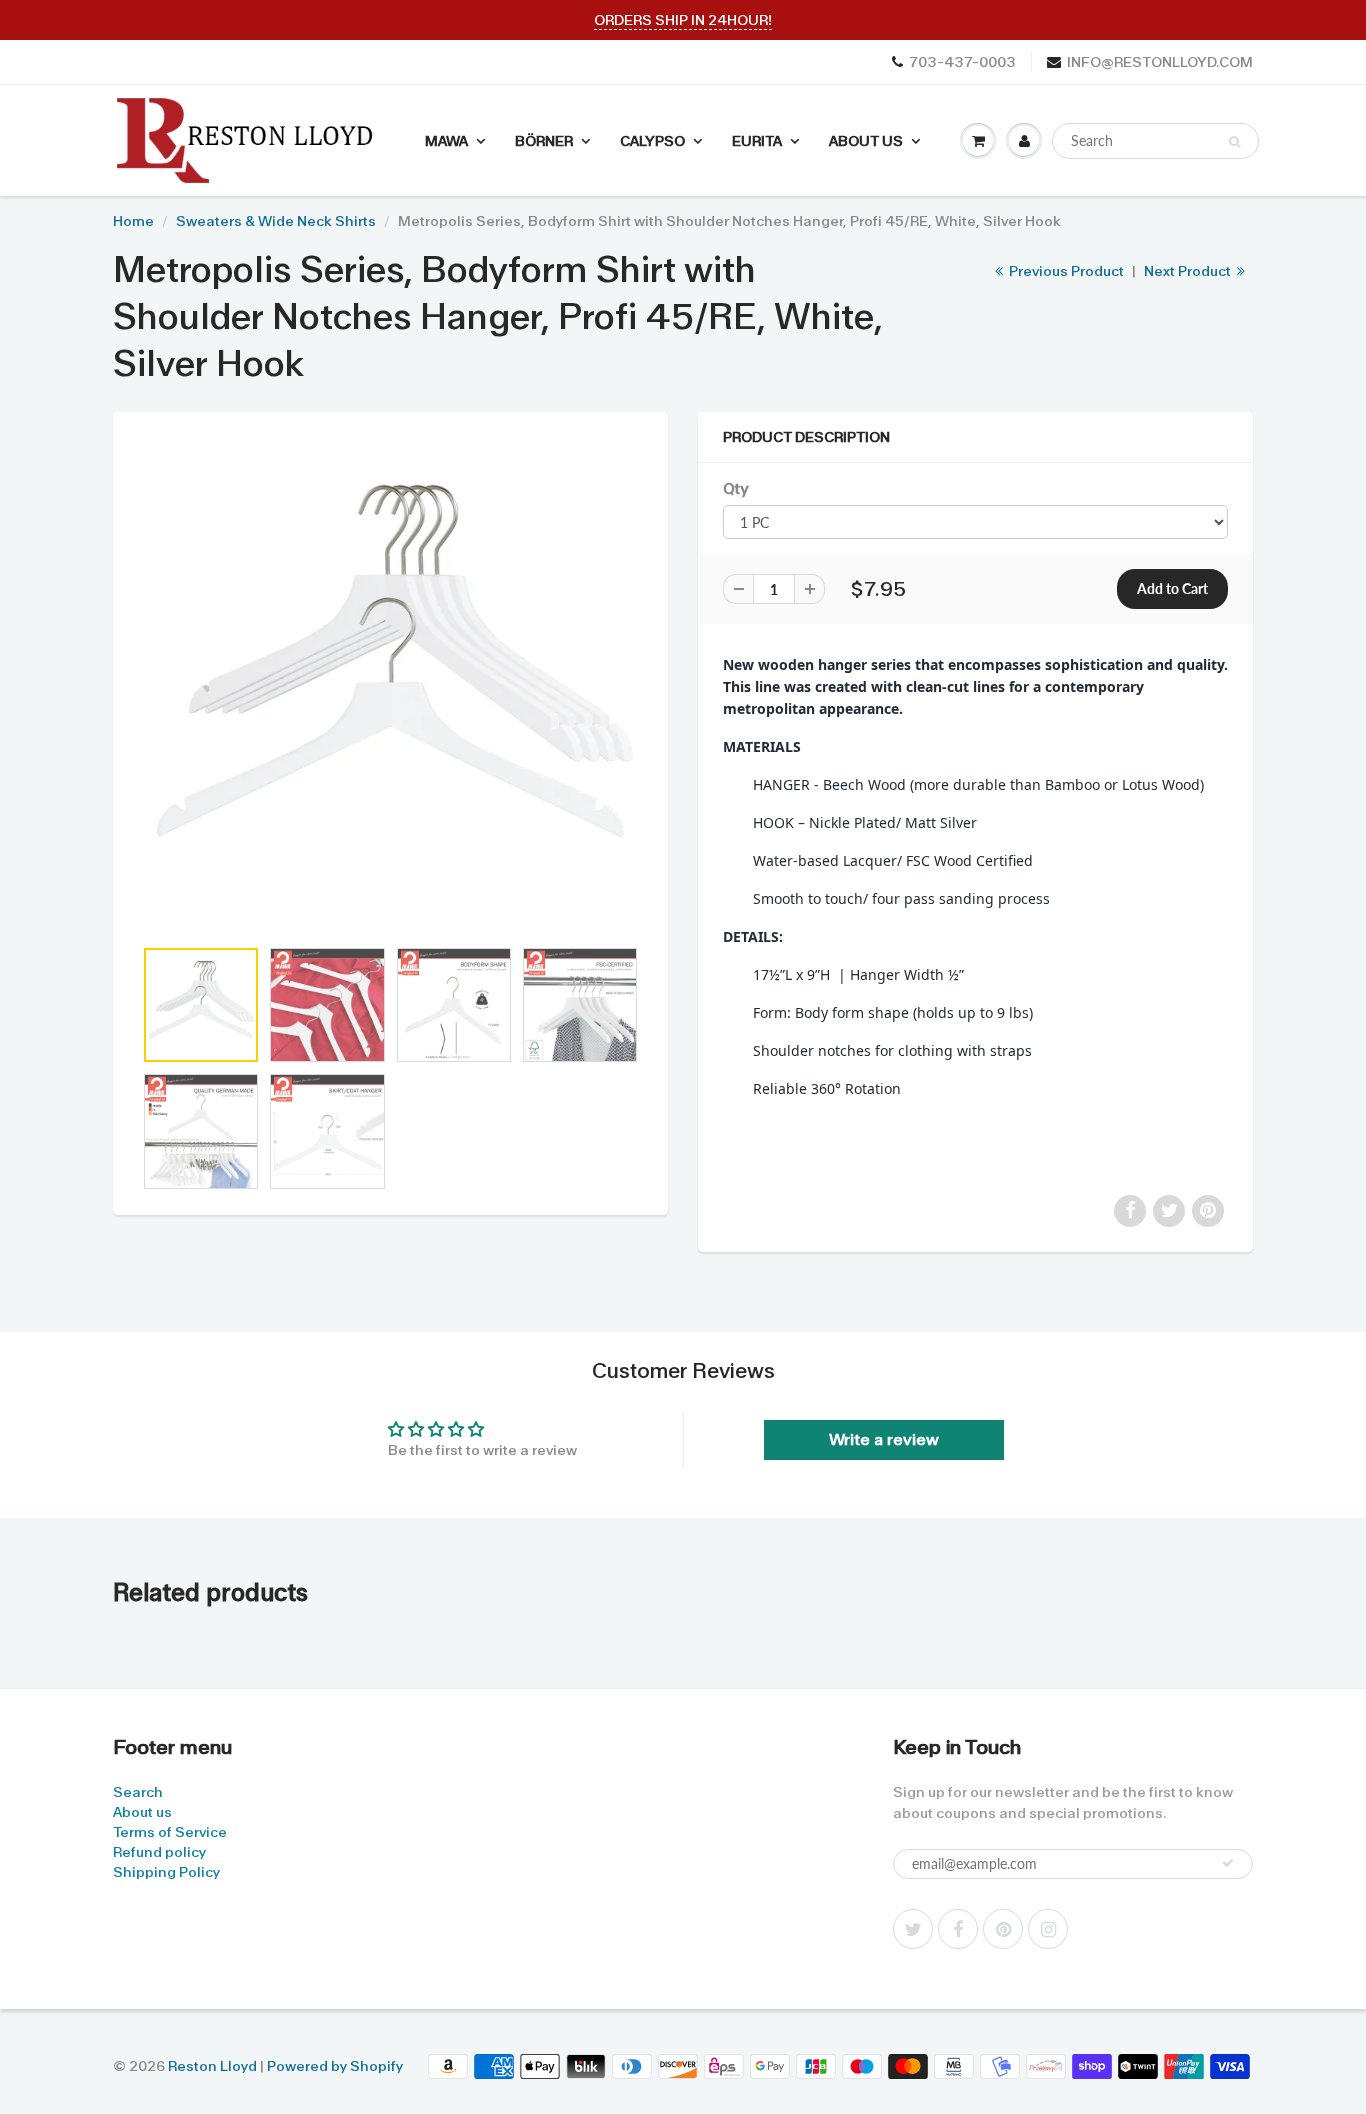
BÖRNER (544, 141)
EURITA (757, 141)
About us (142, 1812)
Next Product (1189, 271)
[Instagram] (1048, 1929)
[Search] (1234, 142)
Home (133, 221)
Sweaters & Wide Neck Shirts (276, 221)
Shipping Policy (166, 1872)
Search (138, 1792)
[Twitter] (913, 1929)
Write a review (884, 1439)
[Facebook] (958, 1929)
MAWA (446, 141)
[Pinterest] (1003, 1929)
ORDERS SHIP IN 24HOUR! (683, 20)
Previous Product (1065, 271)
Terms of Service (170, 1832)
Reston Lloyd (212, 2066)
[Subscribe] (1228, 1863)
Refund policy (159, 1852)
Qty (735, 489)
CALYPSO (652, 141)
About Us (866, 141)
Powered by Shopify (335, 2066)
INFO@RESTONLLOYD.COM (1160, 62)
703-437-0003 (962, 62)
